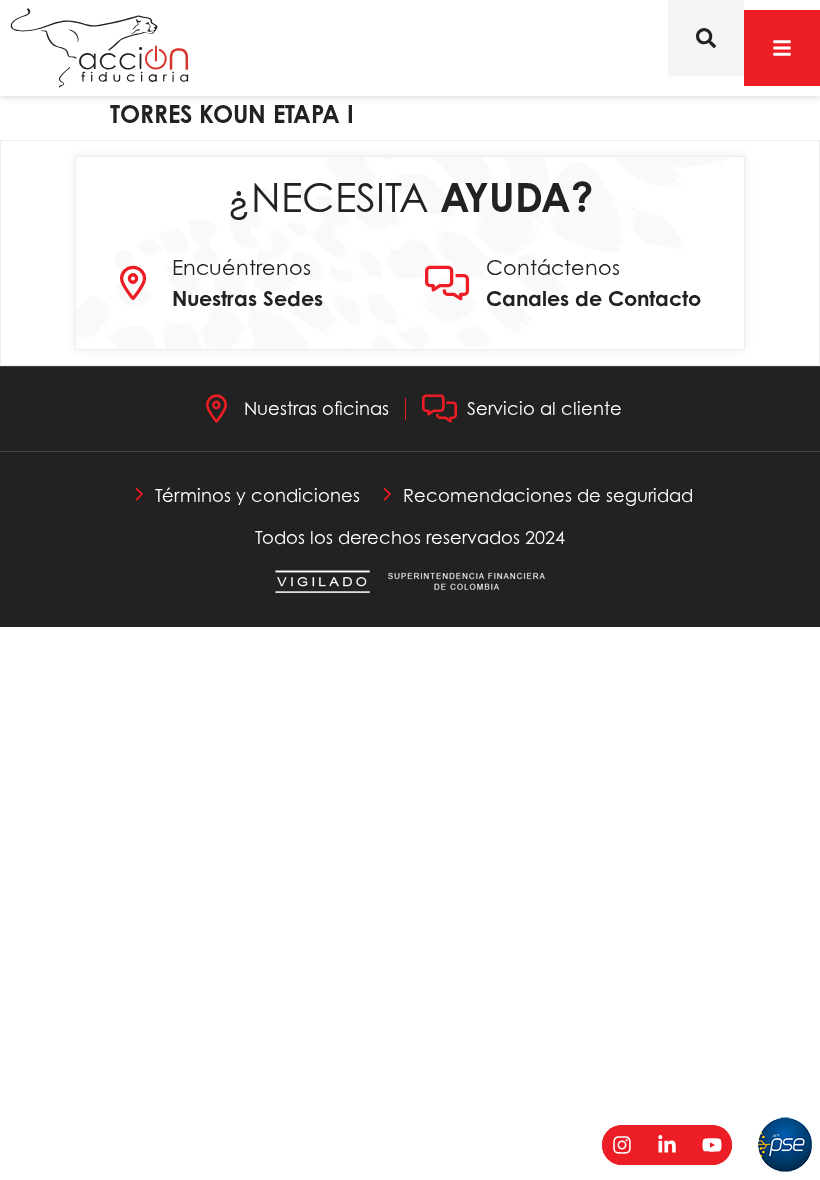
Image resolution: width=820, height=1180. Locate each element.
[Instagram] (622, 1145)
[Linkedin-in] (667, 1145)
